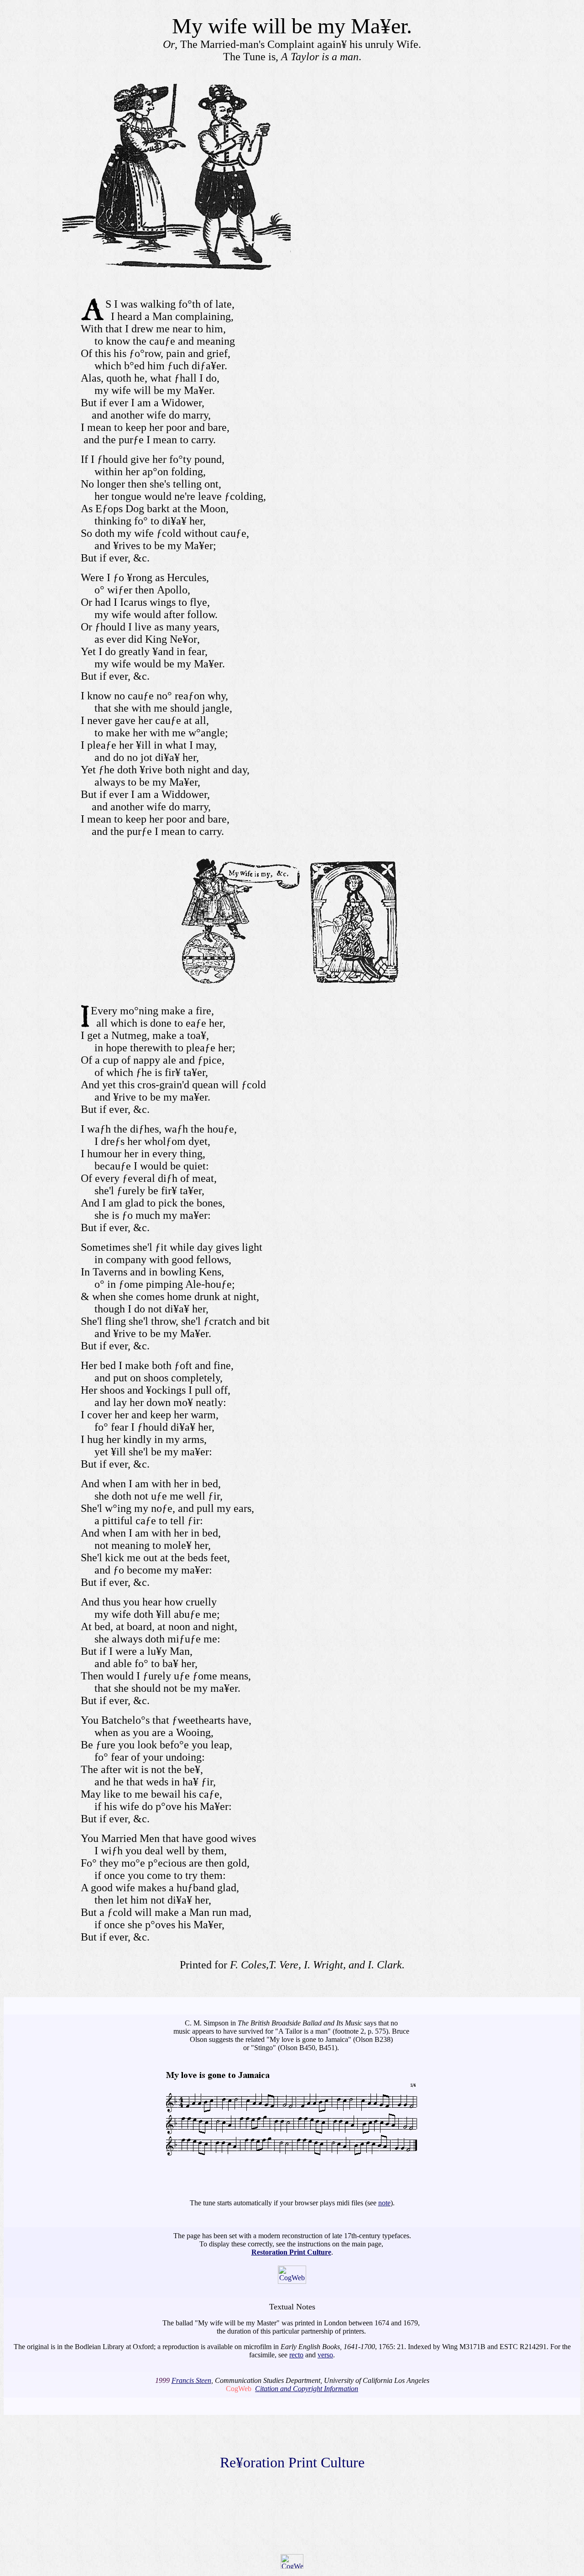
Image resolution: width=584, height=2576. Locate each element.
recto (296, 2355)
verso (325, 2355)
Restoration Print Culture (291, 2252)
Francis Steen (191, 2380)
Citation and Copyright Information (307, 2389)
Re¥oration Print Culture (292, 2462)
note (384, 2203)
